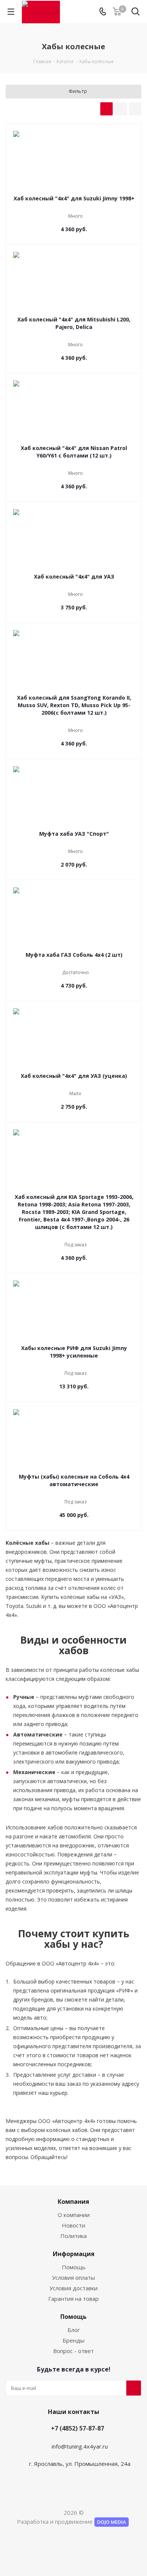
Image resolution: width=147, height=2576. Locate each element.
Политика (73, 2236)
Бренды (73, 2340)
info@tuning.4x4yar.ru (80, 2446)
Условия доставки (73, 2288)
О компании (74, 2215)
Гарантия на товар (73, 2299)
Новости (73, 2225)
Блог (74, 2330)
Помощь (74, 2267)
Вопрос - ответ (73, 2351)
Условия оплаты (73, 2277)
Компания (73, 2202)
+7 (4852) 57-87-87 (77, 2428)
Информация (74, 2254)
